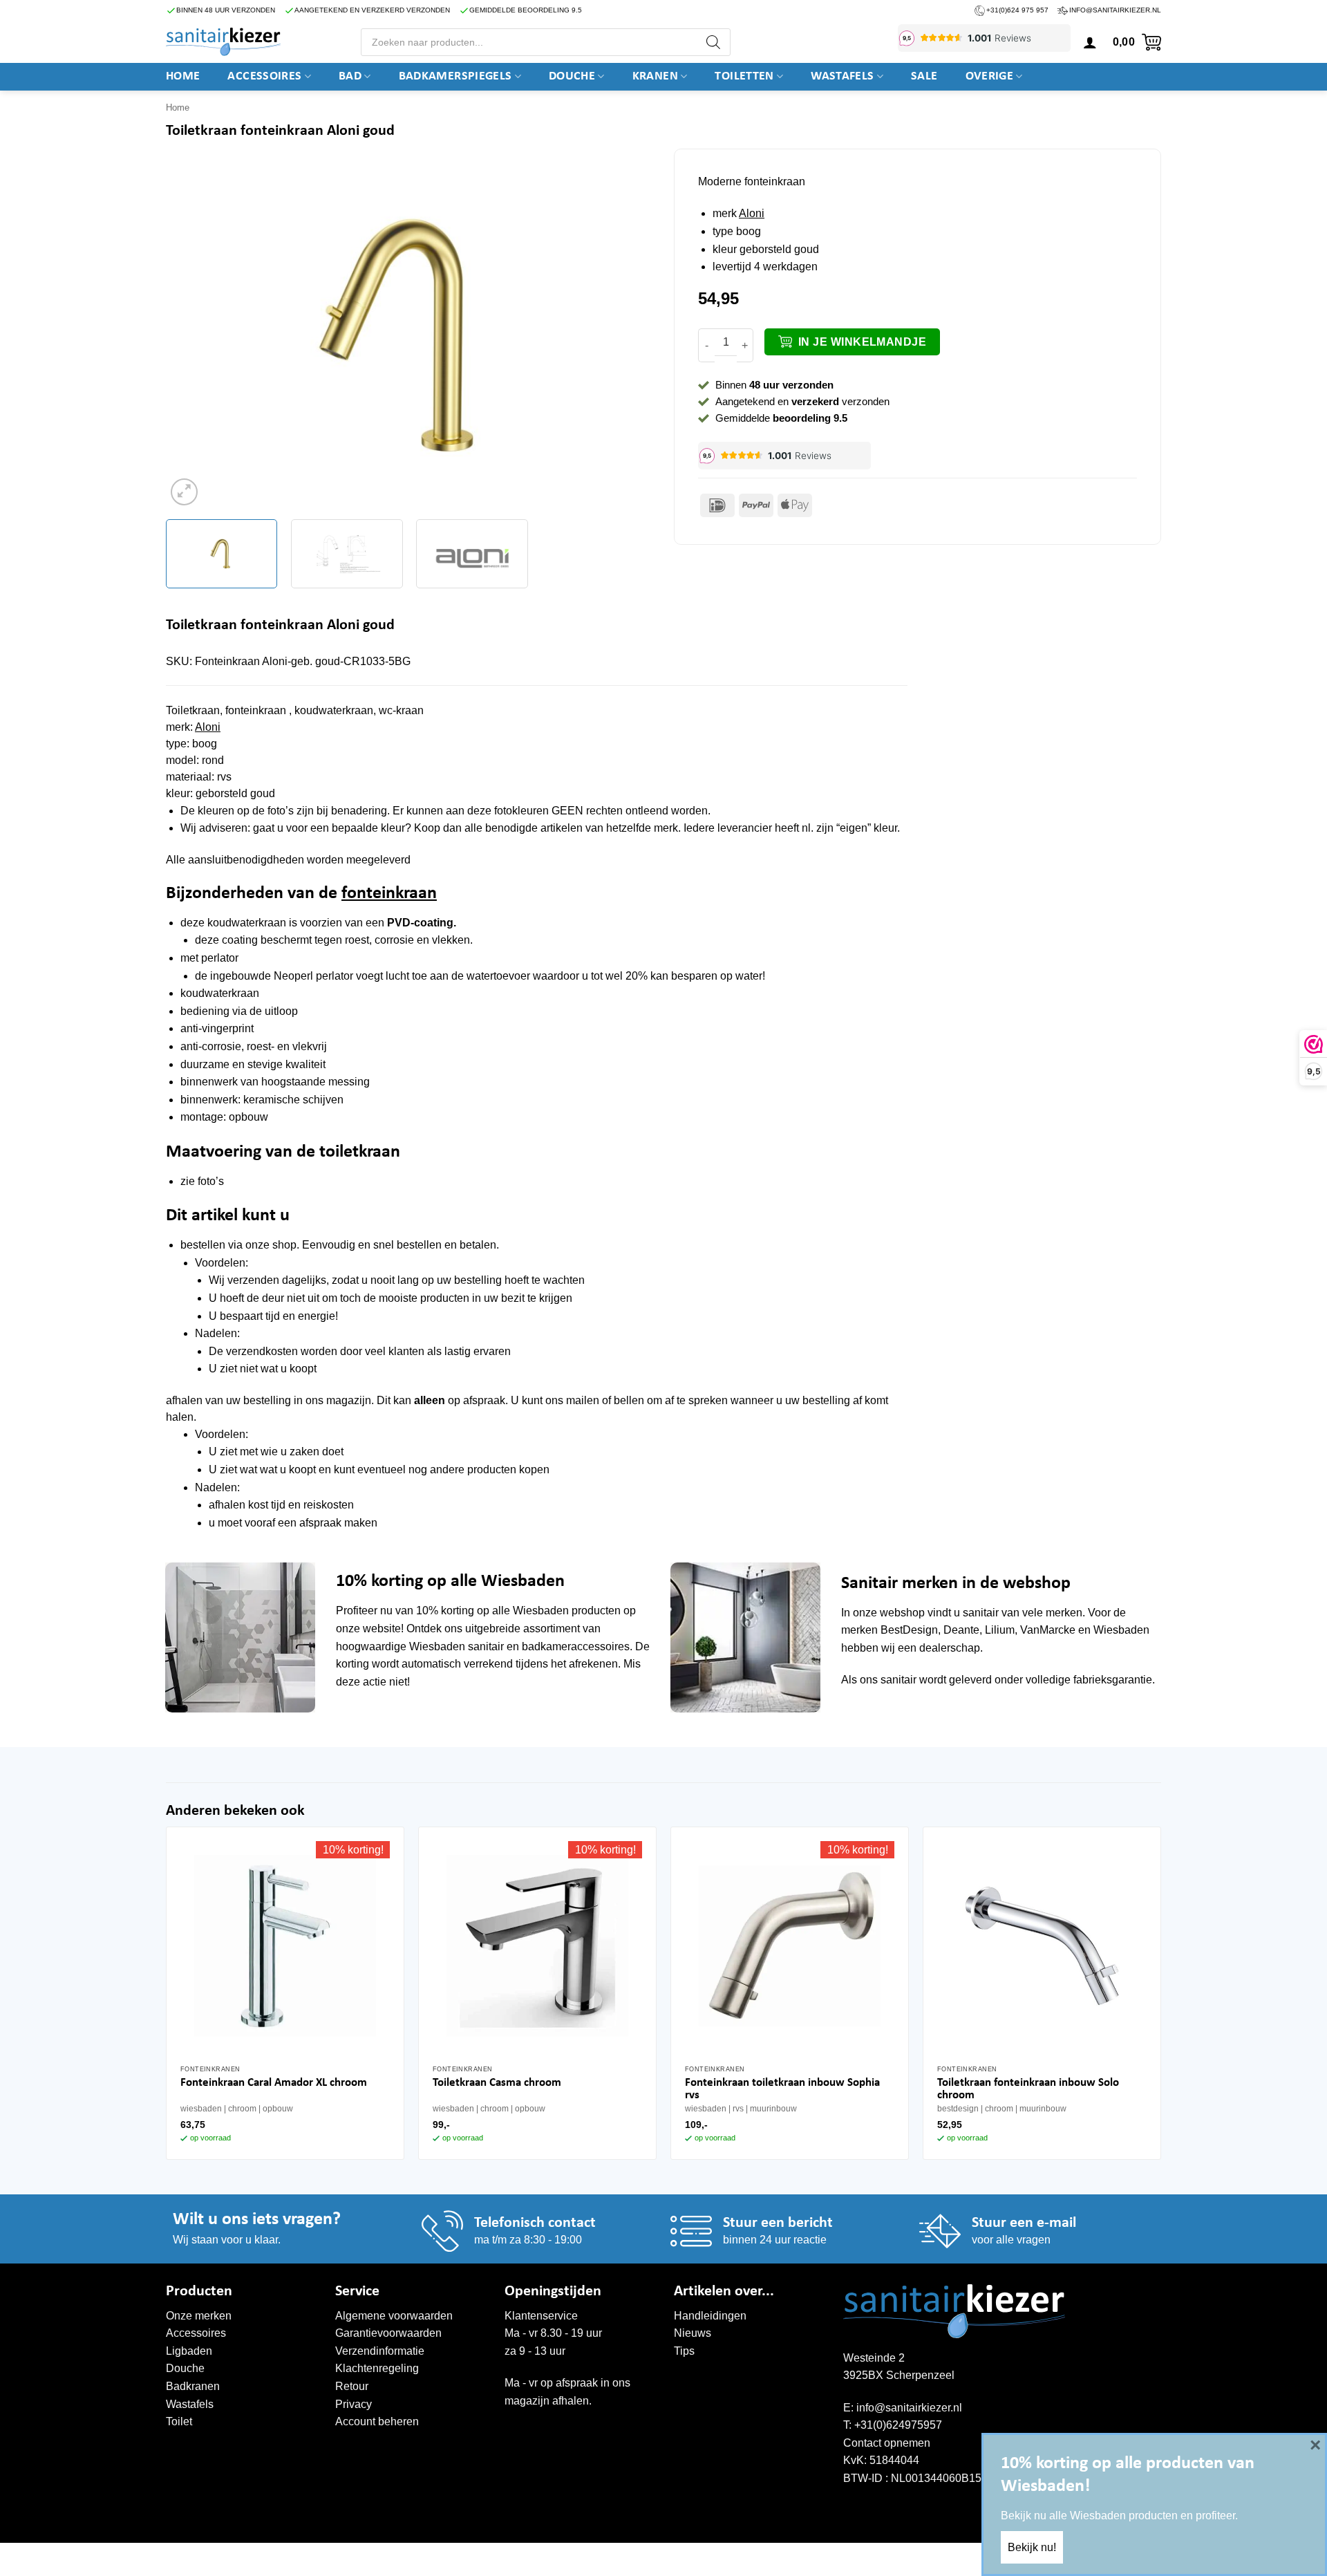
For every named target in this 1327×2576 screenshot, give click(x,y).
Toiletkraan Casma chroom (497, 2083)
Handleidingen (710, 2316)
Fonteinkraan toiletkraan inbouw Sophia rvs (782, 2089)
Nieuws (693, 2333)
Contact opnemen (887, 2443)
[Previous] (193, 336)
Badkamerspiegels (455, 76)
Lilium (1000, 1630)
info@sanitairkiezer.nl (1115, 10)
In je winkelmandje (862, 342)
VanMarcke (1048, 1630)
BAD (350, 76)
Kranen (655, 76)
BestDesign (909, 1630)
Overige (990, 76)
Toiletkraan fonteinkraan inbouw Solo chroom (1028, 2089)
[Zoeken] (713, 42)
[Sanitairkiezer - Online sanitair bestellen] (223, 41)
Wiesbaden (541, 1611)
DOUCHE (572, 76)
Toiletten (744, 76)
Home (183, 76)
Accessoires (264, 76)
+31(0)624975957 (898, 2425)
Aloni (752, 213)
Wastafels (842, 76)
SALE (924, 76)
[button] (1090, 42)
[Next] (626, 336)
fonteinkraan (389, 894)
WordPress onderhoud (378, 2557)
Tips (684, 2351)
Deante (961, 1630)
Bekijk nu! (1032, 2547)
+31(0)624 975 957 (1017, 10)
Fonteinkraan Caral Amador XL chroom (274, 2083)
